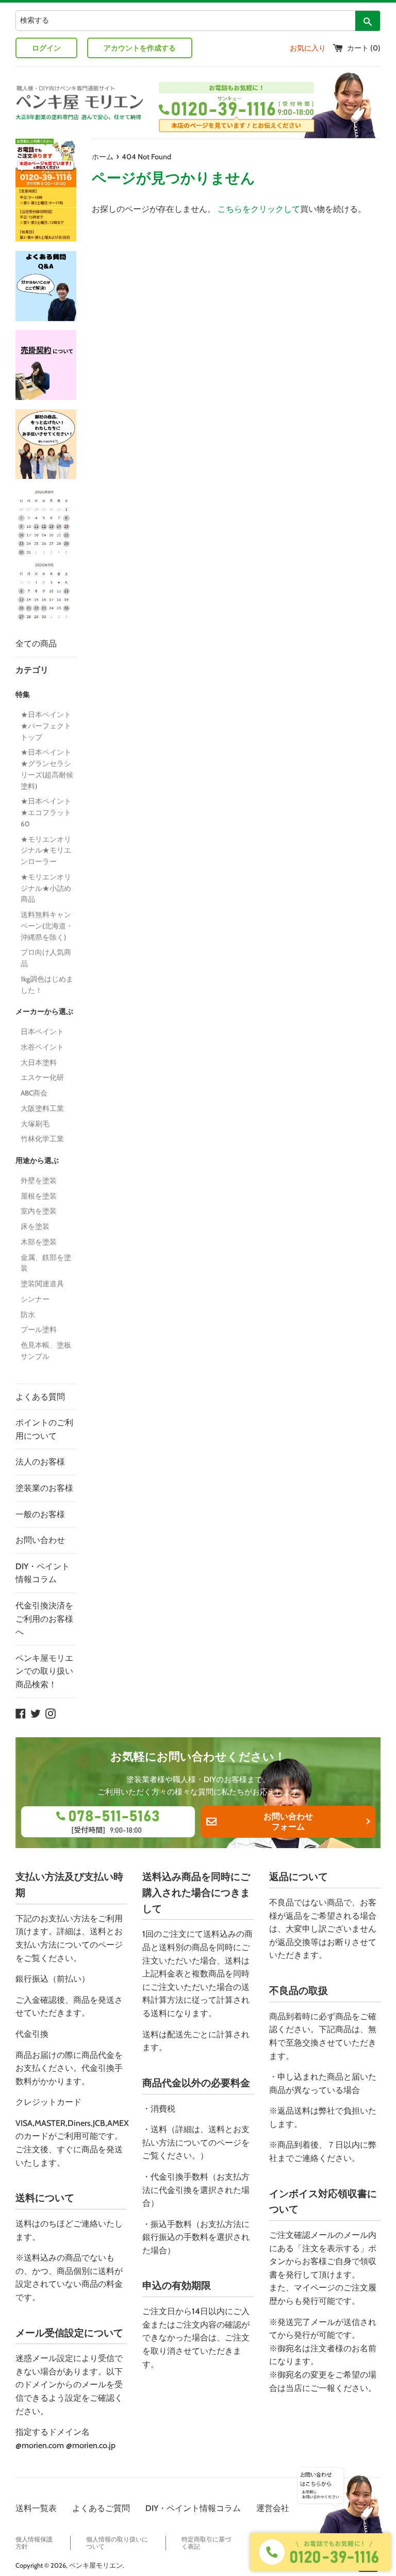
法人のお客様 (40, 1462)
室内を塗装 (39, 1211)
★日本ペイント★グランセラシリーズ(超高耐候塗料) (47, 769)
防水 (28, 1315)
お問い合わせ (40, 1540)
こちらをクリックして (259, 209)
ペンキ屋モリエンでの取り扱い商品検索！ (44, 1671)
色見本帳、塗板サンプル (46, 1351)
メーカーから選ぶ (44, 1011)
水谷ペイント (42, 1047)
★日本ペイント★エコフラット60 (46, 812)
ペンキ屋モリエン (96, 2565)
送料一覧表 (36, 2508)
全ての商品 (36, 644)
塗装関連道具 (42, 1284)
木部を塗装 (39, 1242)
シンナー (35, 1299)
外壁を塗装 (39, 1181)
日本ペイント (42, 1032)
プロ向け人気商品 (46, 958)
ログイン (46, 48)
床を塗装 (35, 1226)
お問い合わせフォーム (288, 1822)
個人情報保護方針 (34, 2543)
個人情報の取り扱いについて (117, 2543)
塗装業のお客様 (44, 1488)
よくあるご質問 (101, 2508)
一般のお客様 (40, 1514)
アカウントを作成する (140, 48)
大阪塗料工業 (42, 1108)
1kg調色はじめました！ (47, 985)
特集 (23, 694)
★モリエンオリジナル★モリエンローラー (46, 851)
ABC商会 (34, 1093)
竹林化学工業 (42, 1139)
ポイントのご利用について (44, 1429)
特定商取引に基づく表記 (206, 2543)
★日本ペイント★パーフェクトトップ (46, 726)
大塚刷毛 (35, 1124)
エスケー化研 (42, 1077)
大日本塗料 (39, 1062)
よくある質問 (40, 1397)
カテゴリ (32, 670)
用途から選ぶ (37, 1160)
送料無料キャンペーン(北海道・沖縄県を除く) (47, 926)
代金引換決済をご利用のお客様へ (44, 1619)
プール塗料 (39, 1329)
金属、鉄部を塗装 (46, 1263)
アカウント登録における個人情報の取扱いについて (323, 2543)
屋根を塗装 (39, 1196)
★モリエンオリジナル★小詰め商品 (46, 888)
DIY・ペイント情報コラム (43, 1573)
